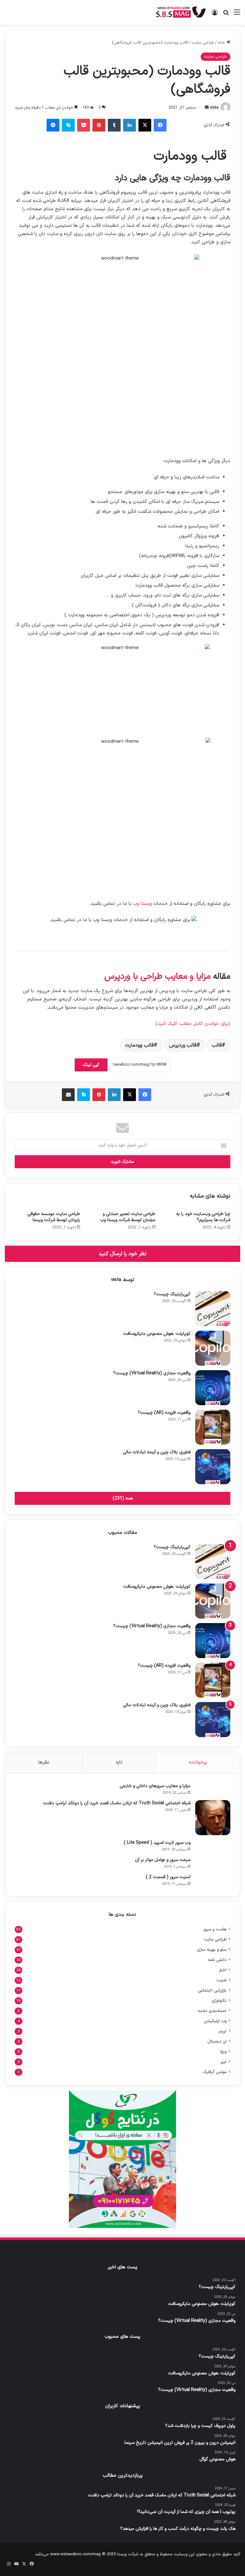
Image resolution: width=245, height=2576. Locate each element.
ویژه (223, 2052)
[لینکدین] (130, 125)
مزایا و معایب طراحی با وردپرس (157, 977)
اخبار (223, 1970)
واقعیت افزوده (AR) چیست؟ (164, 1413)
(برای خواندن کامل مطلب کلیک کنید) (193, 1024)
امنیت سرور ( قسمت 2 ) (168, 1877)
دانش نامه (217, 1960)
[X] (145, 125)
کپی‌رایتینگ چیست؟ (172, 1294)
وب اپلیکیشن (215, 2021)
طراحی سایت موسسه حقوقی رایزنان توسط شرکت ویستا (54, 1217)
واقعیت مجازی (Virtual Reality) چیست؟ (152, 1373)
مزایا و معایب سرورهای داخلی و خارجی (155, 1786)
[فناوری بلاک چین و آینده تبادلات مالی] (213, 1467)
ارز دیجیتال (217, 2041)
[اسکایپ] (68, 125)
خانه (222, 43)
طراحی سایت (203, 43)
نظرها (44, 1762)
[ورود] (215, 15)
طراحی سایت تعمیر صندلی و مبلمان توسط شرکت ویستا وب (128, 1217)
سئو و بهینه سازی (212, 1950)
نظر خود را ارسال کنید (122, 1254)
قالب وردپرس (183, 1045)
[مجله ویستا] (180, 12)
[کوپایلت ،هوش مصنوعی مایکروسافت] (213, 1348)
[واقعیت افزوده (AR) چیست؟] (213, 1427)
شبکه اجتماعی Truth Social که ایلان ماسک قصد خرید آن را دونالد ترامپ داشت (117, 1803)
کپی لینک (91, 1065)
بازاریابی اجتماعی (212, 1990)
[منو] (237, 15)
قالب (217, 1045)
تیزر (223, 2062)
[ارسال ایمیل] (207, 108)
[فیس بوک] (160, 125)
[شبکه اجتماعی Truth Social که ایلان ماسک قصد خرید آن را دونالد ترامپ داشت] (213, 1818)
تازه (119, 1762)
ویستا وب (142, 904)
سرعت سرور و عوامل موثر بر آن (163, 1860)
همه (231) (123, 1498)
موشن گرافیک (215, 2072)
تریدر (222, 2031)
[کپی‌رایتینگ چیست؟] (213, 1309)
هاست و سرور (215, 1929)
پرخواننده (198, 1762)
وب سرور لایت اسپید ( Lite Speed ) (157, 1843)
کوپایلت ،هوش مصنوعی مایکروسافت (157, 1334)
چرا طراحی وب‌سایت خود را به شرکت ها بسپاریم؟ (203, 1217)
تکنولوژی (219, 2001)
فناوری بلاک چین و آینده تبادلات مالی (157, 1452)
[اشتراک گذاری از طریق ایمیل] (68, 1095)
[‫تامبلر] (114, 125)
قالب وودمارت (139, 1045)
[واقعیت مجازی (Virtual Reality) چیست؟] (213, 1388)
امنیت (221, 1980)
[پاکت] (84, 125)
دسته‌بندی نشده (212, 2011)
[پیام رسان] (53, 125)
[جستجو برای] (226, 15)
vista (214, 108)
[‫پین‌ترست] (99, 125)
